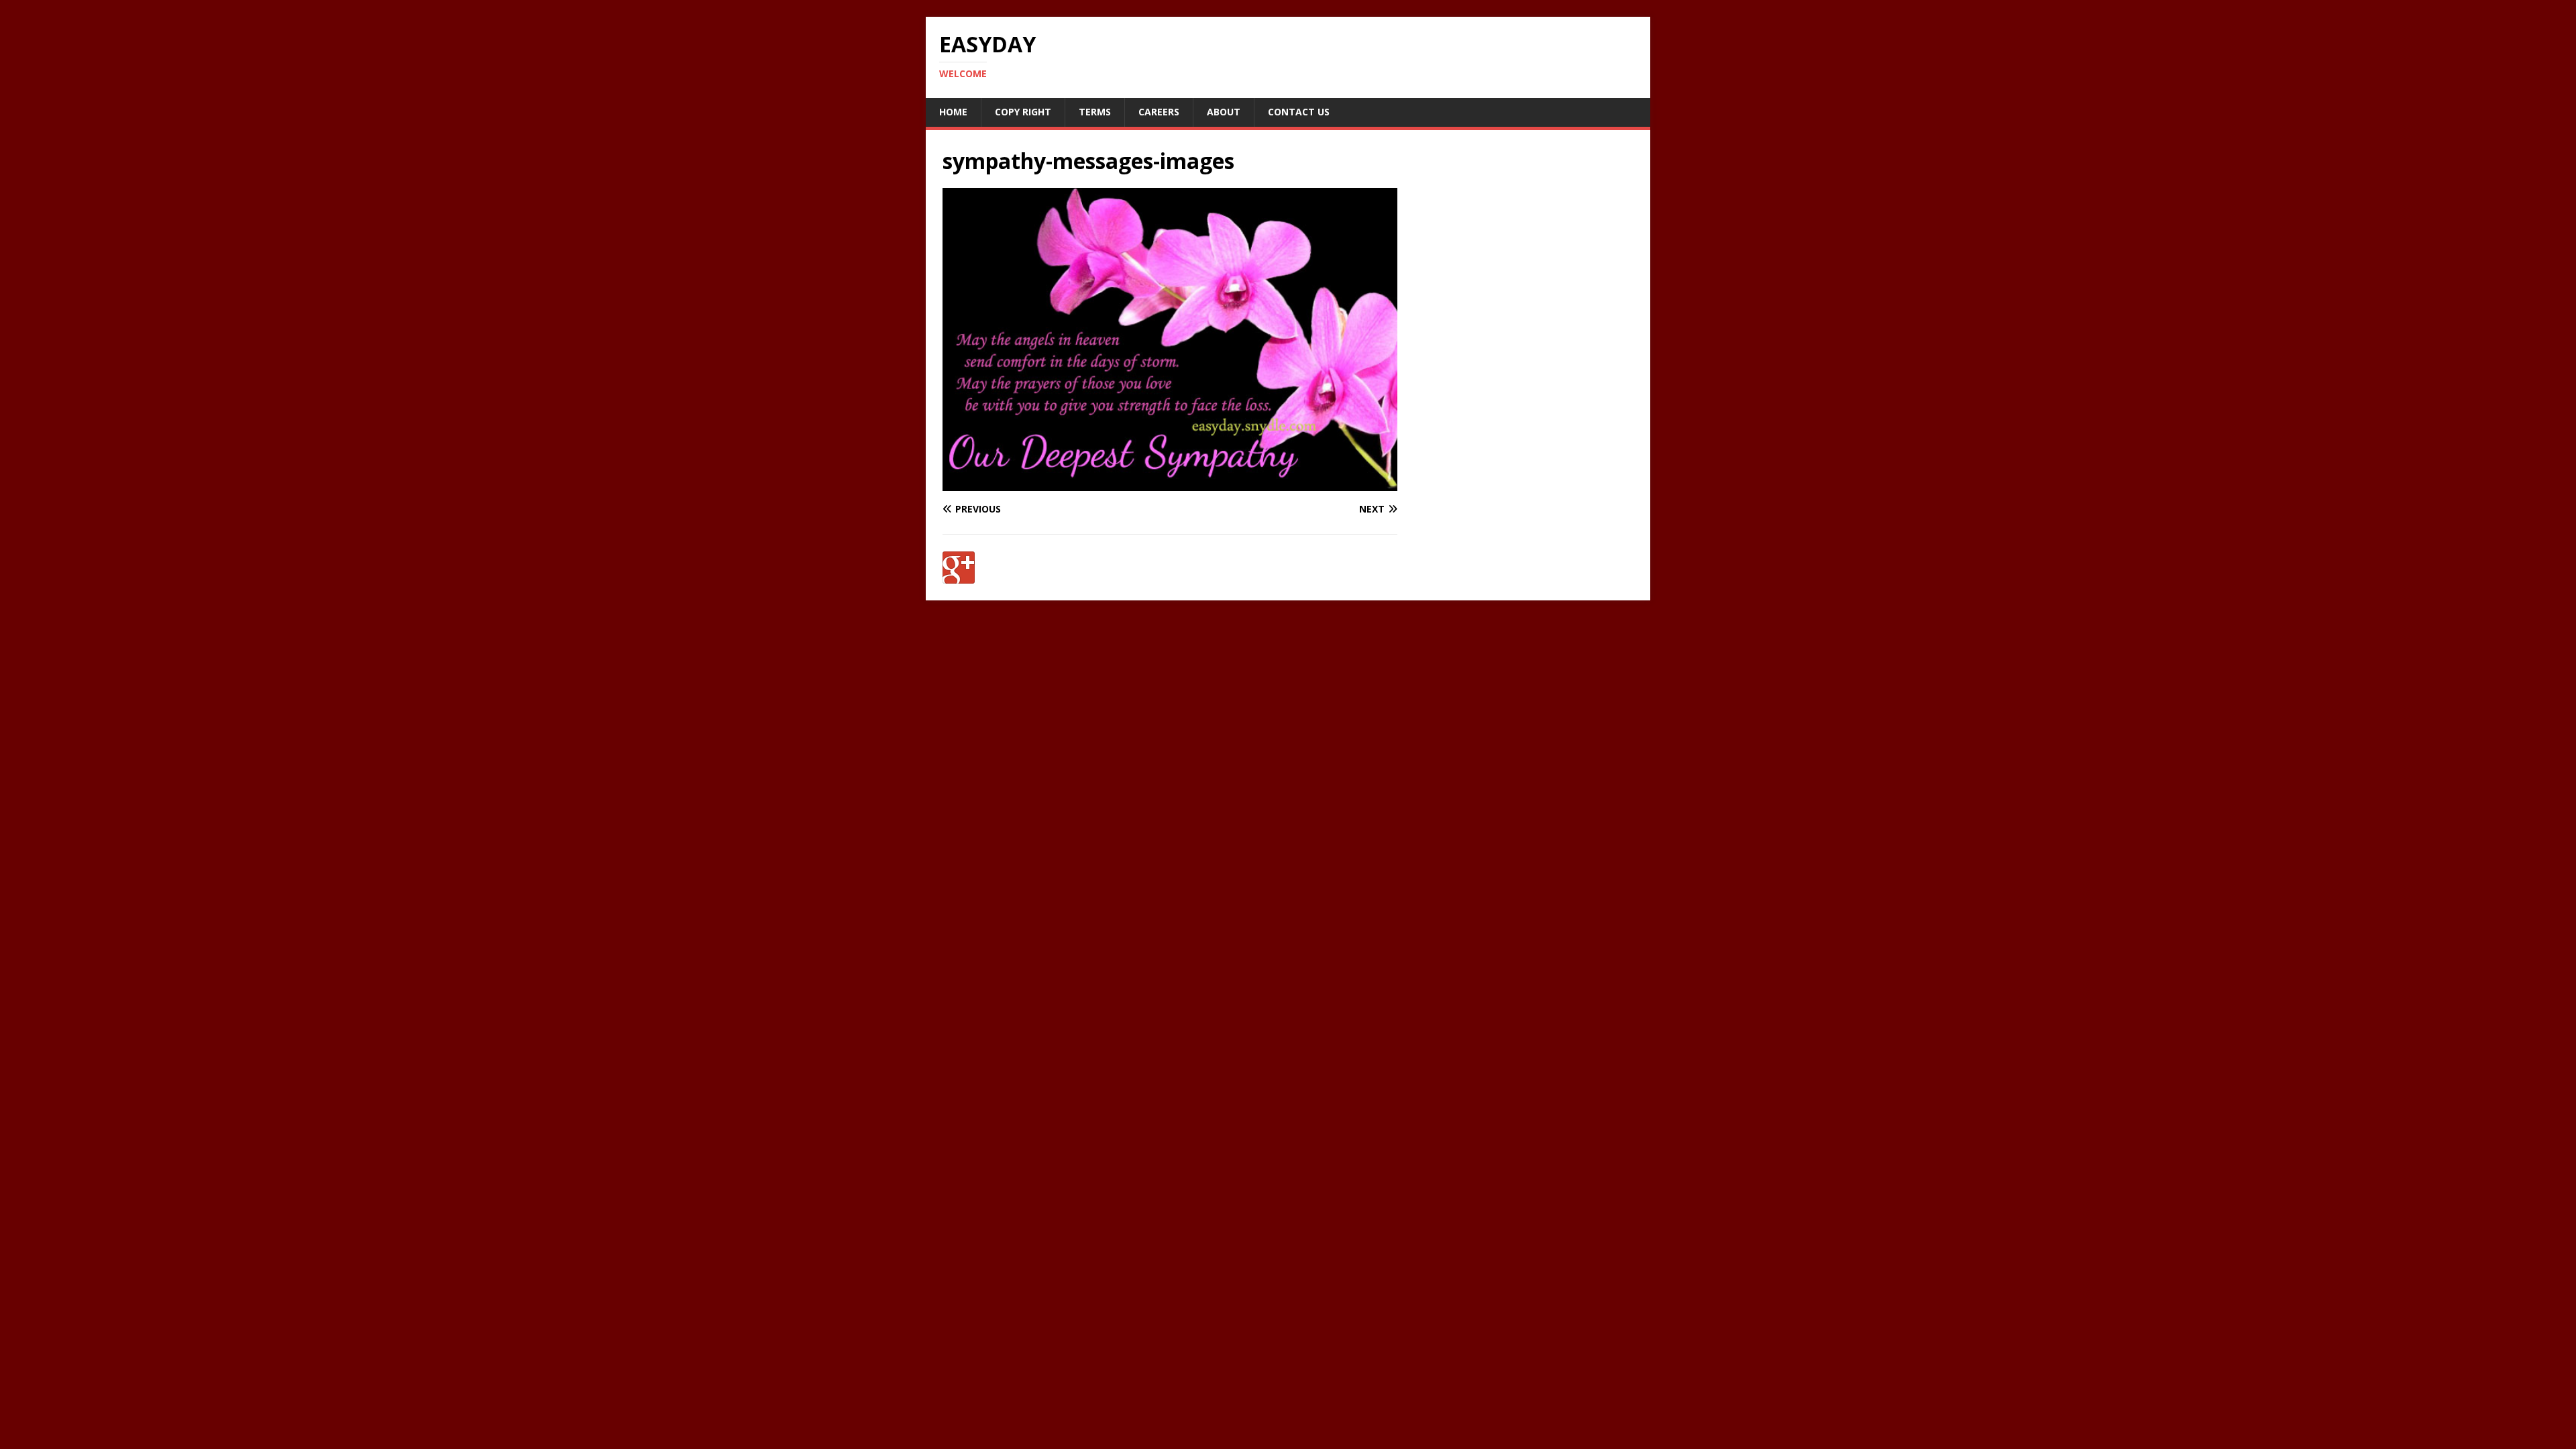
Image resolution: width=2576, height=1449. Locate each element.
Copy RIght (1023, 112)
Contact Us (1299, 112)
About (1224, 112)
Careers (1159, 112)
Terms (1095, 112)
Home (953, 112)
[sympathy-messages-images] (1170, 483)
